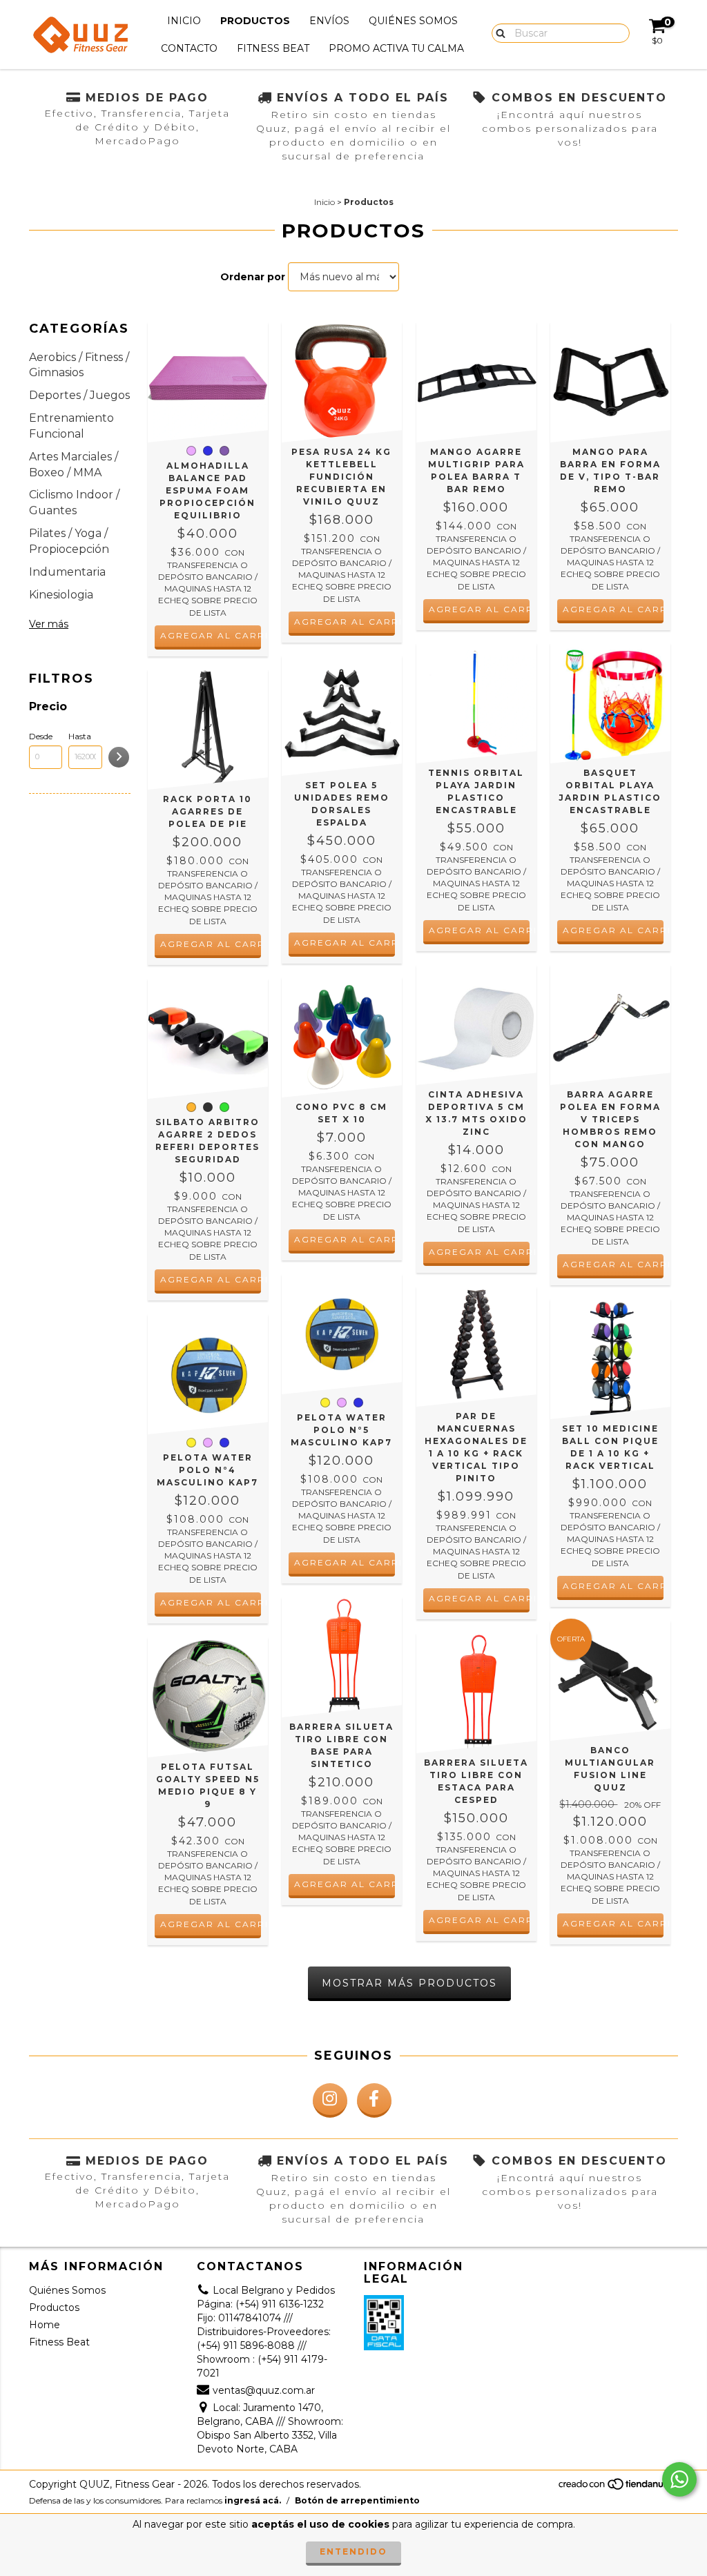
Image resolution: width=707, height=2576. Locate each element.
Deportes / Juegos (79, 395)
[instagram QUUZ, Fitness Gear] (330, 2100)
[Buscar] (497, 32)
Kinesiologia (61, 595)
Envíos (329, 21)
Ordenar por (253, 277)
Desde (41, 736)
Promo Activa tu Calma (396, 48)
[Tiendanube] (618, 2487)
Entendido (353, 2551)
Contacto (189, 48)
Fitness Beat (273, 48)
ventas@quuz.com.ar (264, 2390)
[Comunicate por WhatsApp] (679, 2479)
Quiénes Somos (413, 21)
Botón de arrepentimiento (357, 2500)
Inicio (184, 21)
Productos (255, 21)
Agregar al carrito (211, 635)
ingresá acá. (253, 2500)
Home (45, 2325)
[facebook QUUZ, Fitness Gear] (374, 2100)
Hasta (80, 736)
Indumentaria (67, 572)
